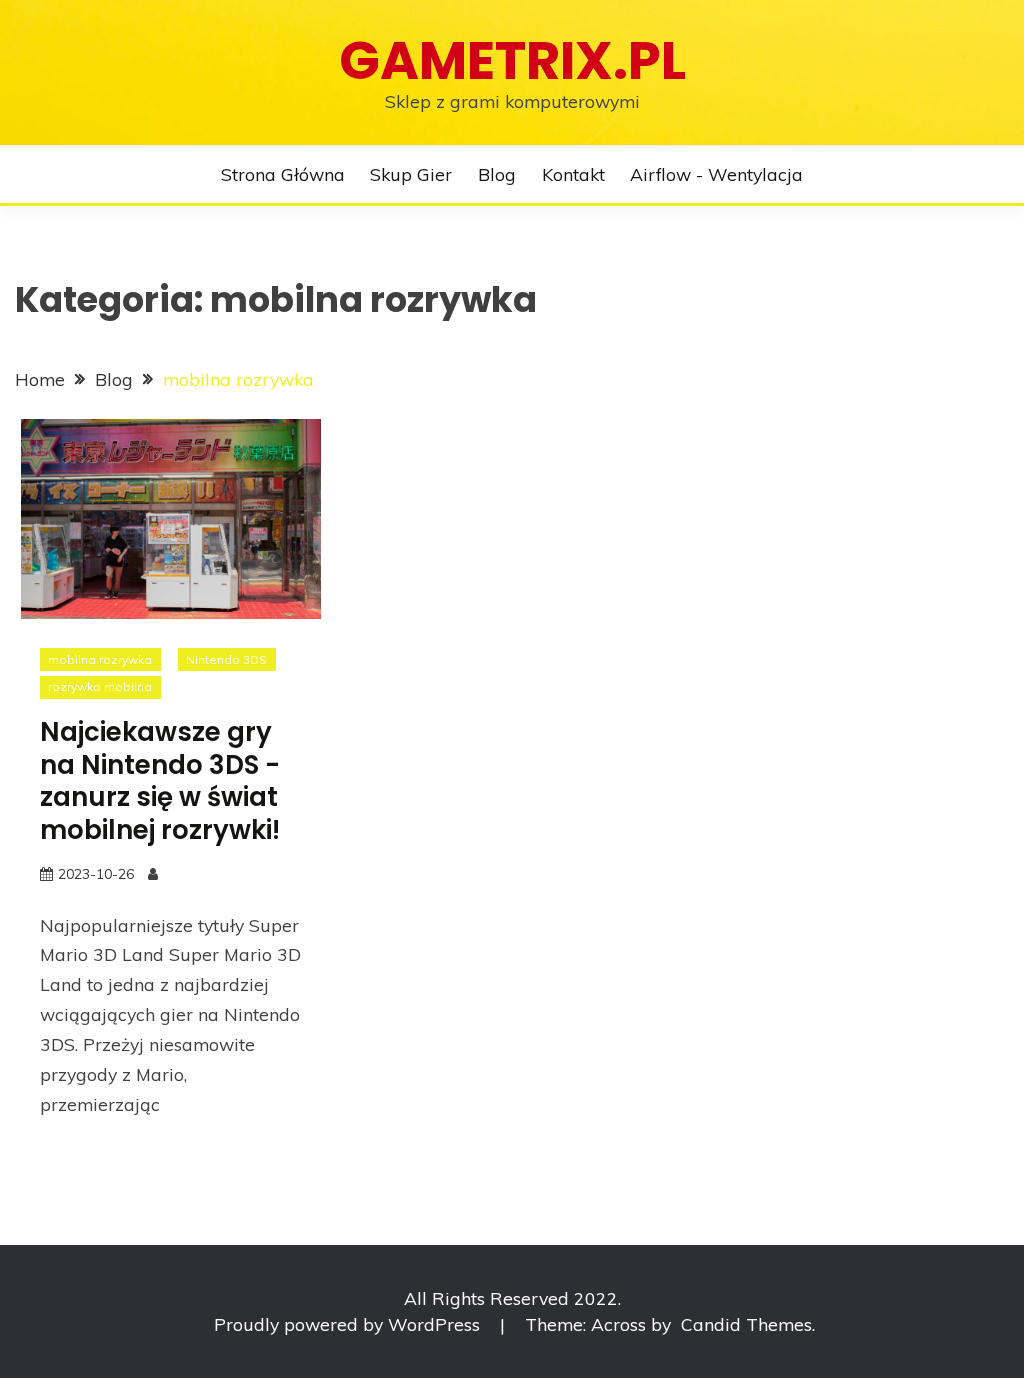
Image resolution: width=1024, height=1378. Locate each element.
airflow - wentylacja (716, 174)
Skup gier (411, 174)
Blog (497, 174)
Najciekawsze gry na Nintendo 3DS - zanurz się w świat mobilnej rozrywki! (160, 781)
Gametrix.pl (512, 60)
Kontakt (573, 174)
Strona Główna (283, 174)
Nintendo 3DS (226, 659)
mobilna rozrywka (100, 659)
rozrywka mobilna (100, 686)
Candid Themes (746, 1324)
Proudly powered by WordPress (349, 1324)
